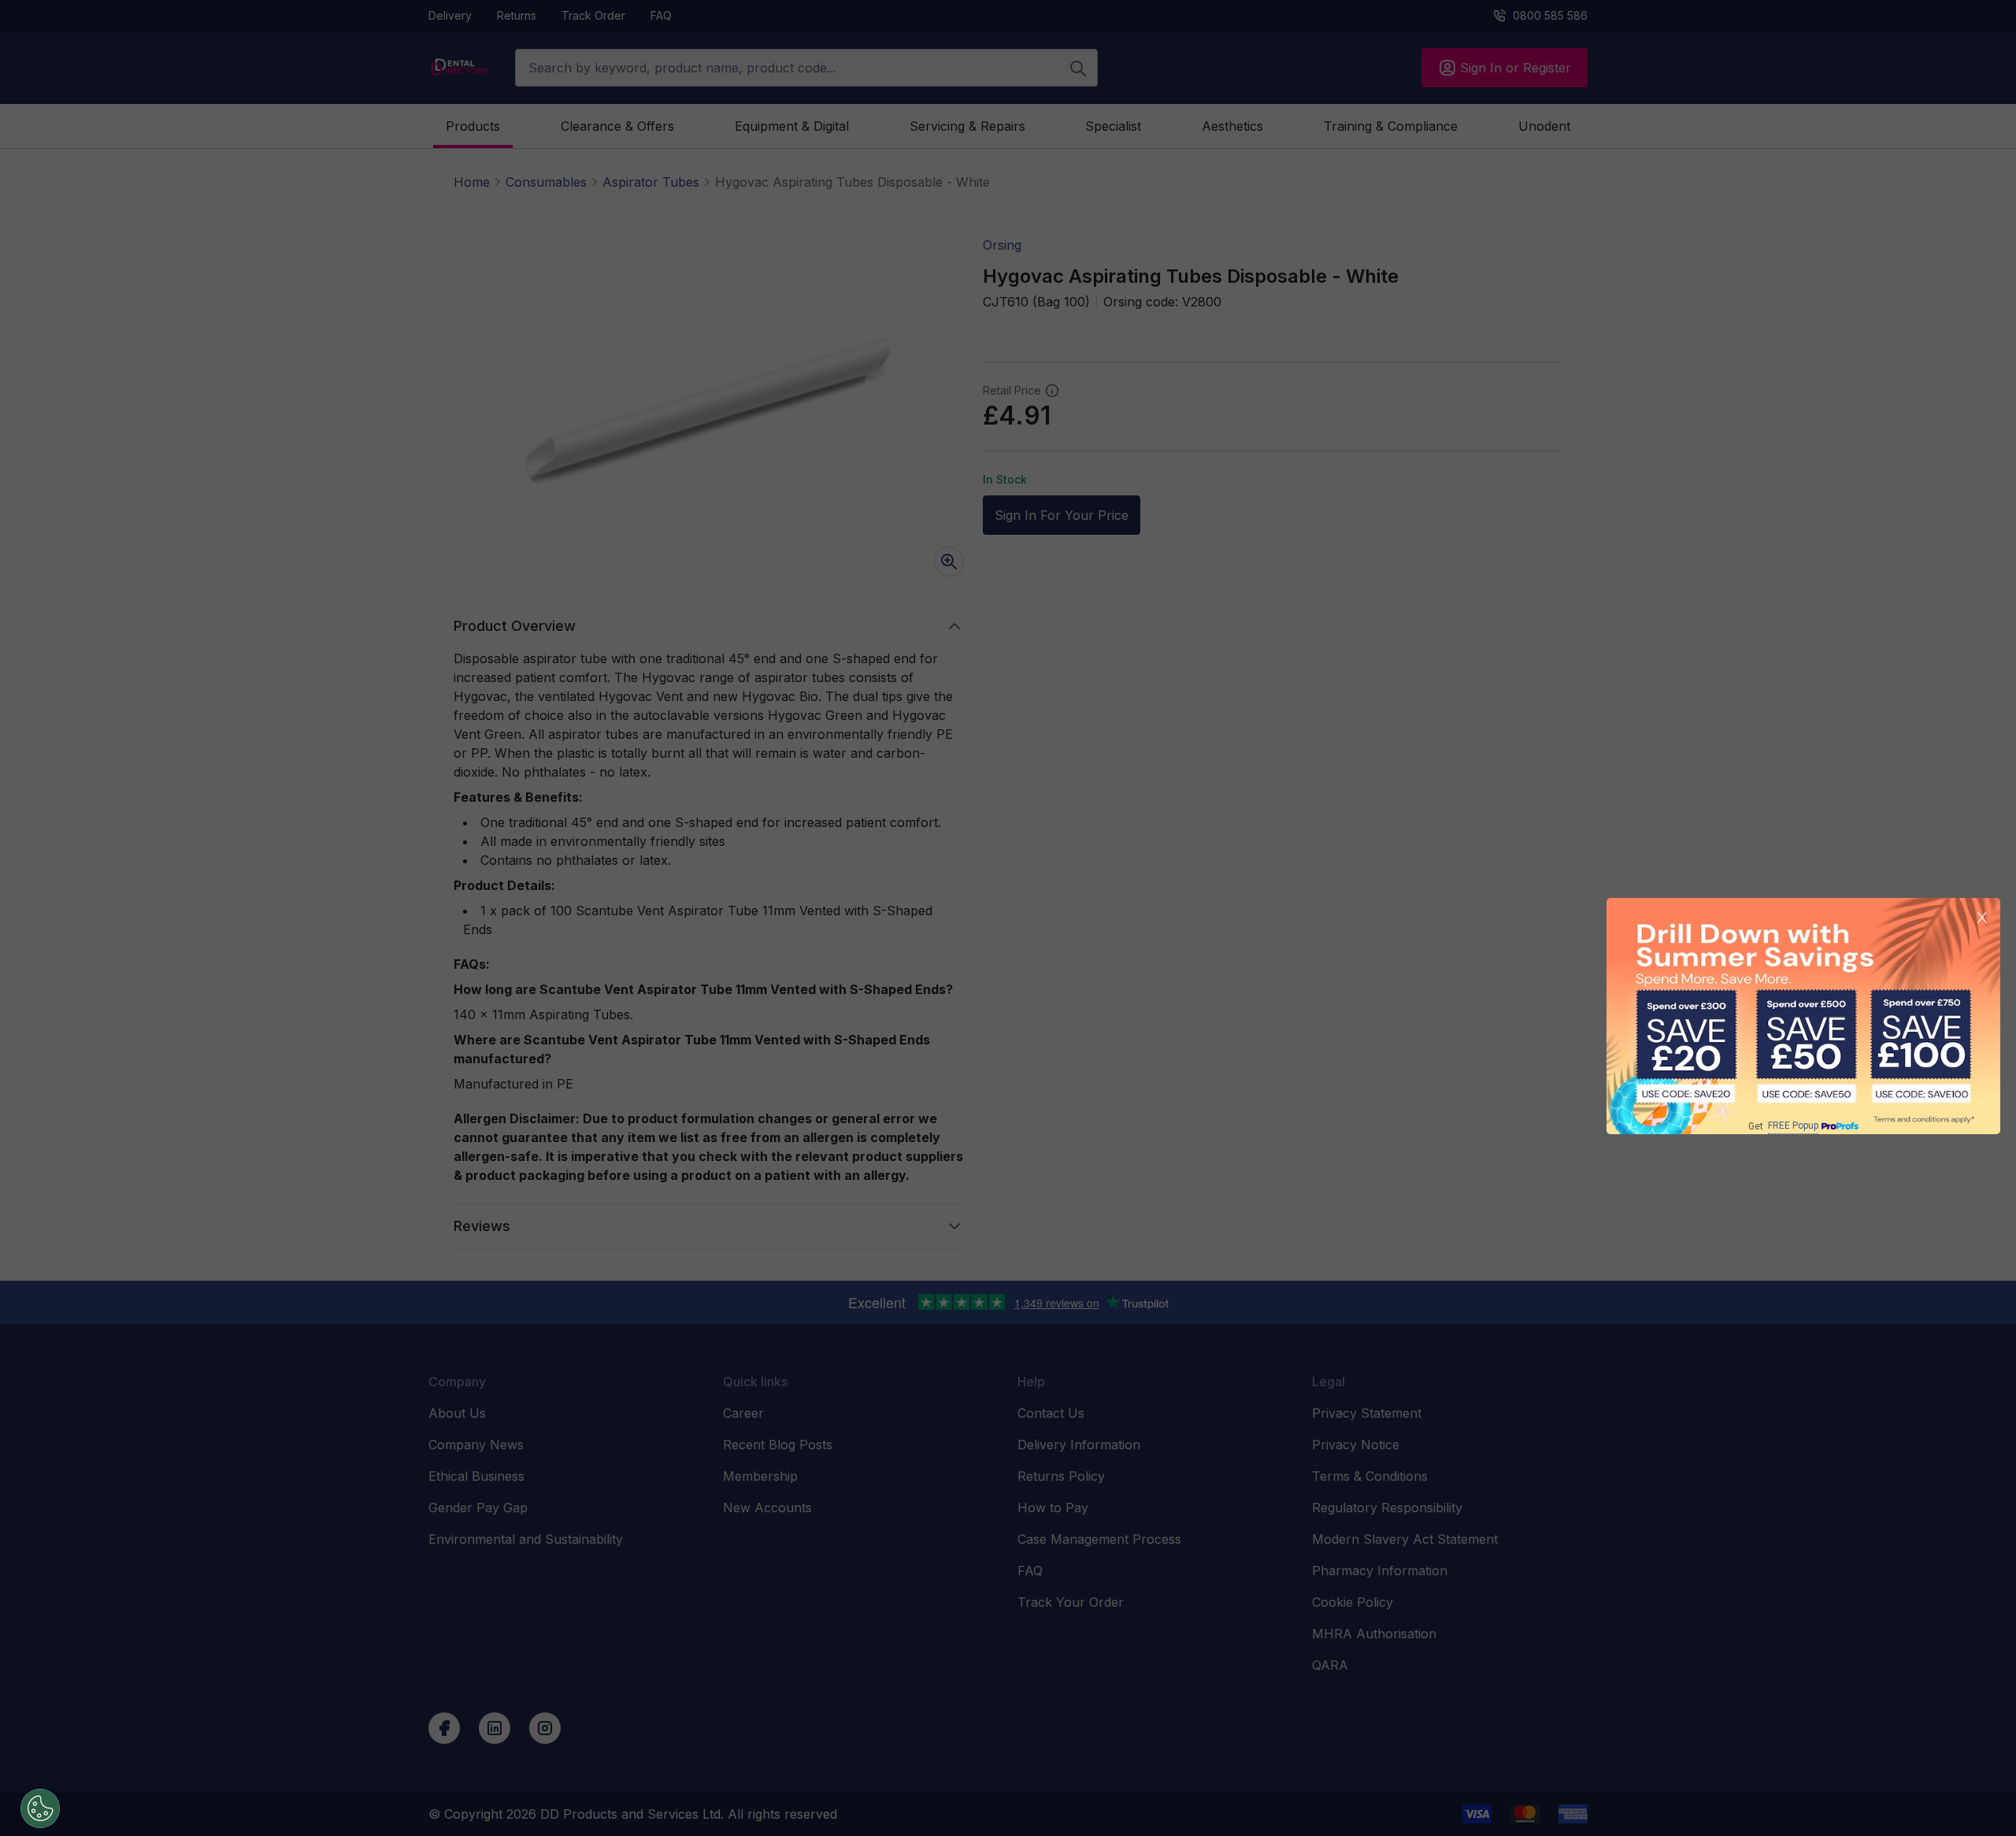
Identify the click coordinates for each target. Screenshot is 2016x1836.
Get (1783, 1126)
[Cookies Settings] (40, 1808)
